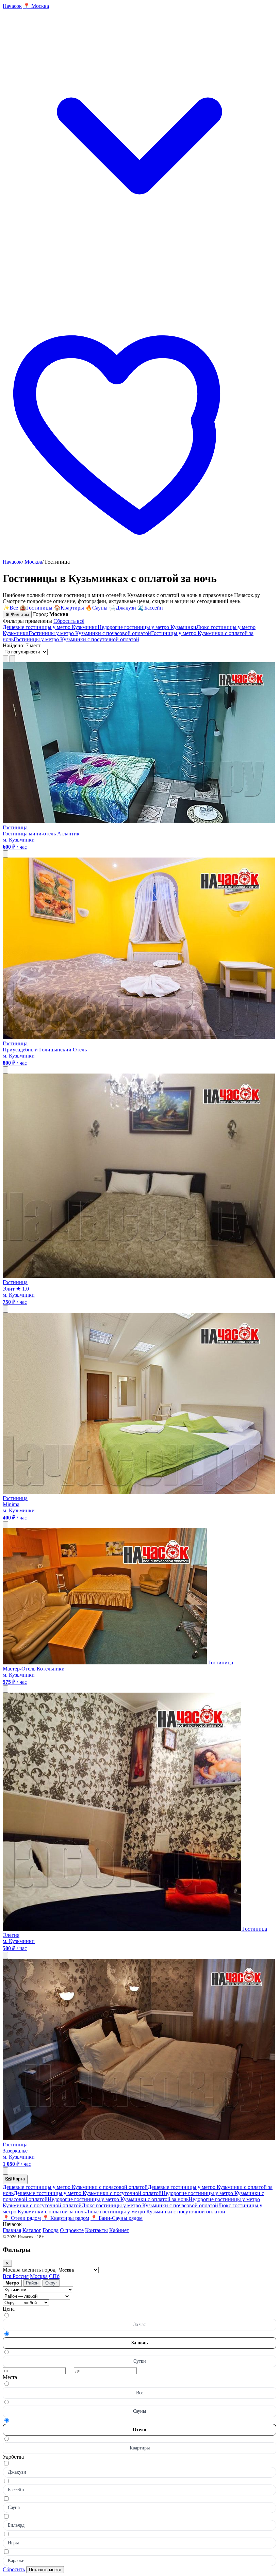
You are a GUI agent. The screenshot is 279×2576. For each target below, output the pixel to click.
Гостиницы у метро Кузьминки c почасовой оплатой (90, 633)
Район (32, 2283)
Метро (12, 2283)
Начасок (12, 562)
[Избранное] (139, 556)
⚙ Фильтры (17, 614)
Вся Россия (16, 2276)
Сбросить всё (69, 621)
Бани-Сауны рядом (117, 2218)
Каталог (32, 2230)
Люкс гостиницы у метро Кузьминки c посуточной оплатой (155, 2212)
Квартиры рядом (66, 2218)
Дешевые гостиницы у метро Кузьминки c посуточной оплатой (88, 2193)
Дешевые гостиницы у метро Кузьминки (50, 627)
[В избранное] (5, 854)
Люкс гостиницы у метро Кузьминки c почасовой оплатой (150, 2205)
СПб (54, 2276)
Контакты (96, 2230)
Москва (33, 562)
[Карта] (12, 659)
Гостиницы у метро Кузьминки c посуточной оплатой (76, 639)
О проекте (72, 2230)
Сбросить (14, 2569)
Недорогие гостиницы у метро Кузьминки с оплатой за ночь (118, 2199)
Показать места (45, 2570)
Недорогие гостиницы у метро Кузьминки (147, 627)
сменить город (39, 2270)
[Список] (5, 659)
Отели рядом (22, 2218)
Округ (51, 2283)
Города (51, 2230)
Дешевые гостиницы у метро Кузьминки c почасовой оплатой (75, 2187)
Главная (12, 2230)
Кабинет (119, 2230)
